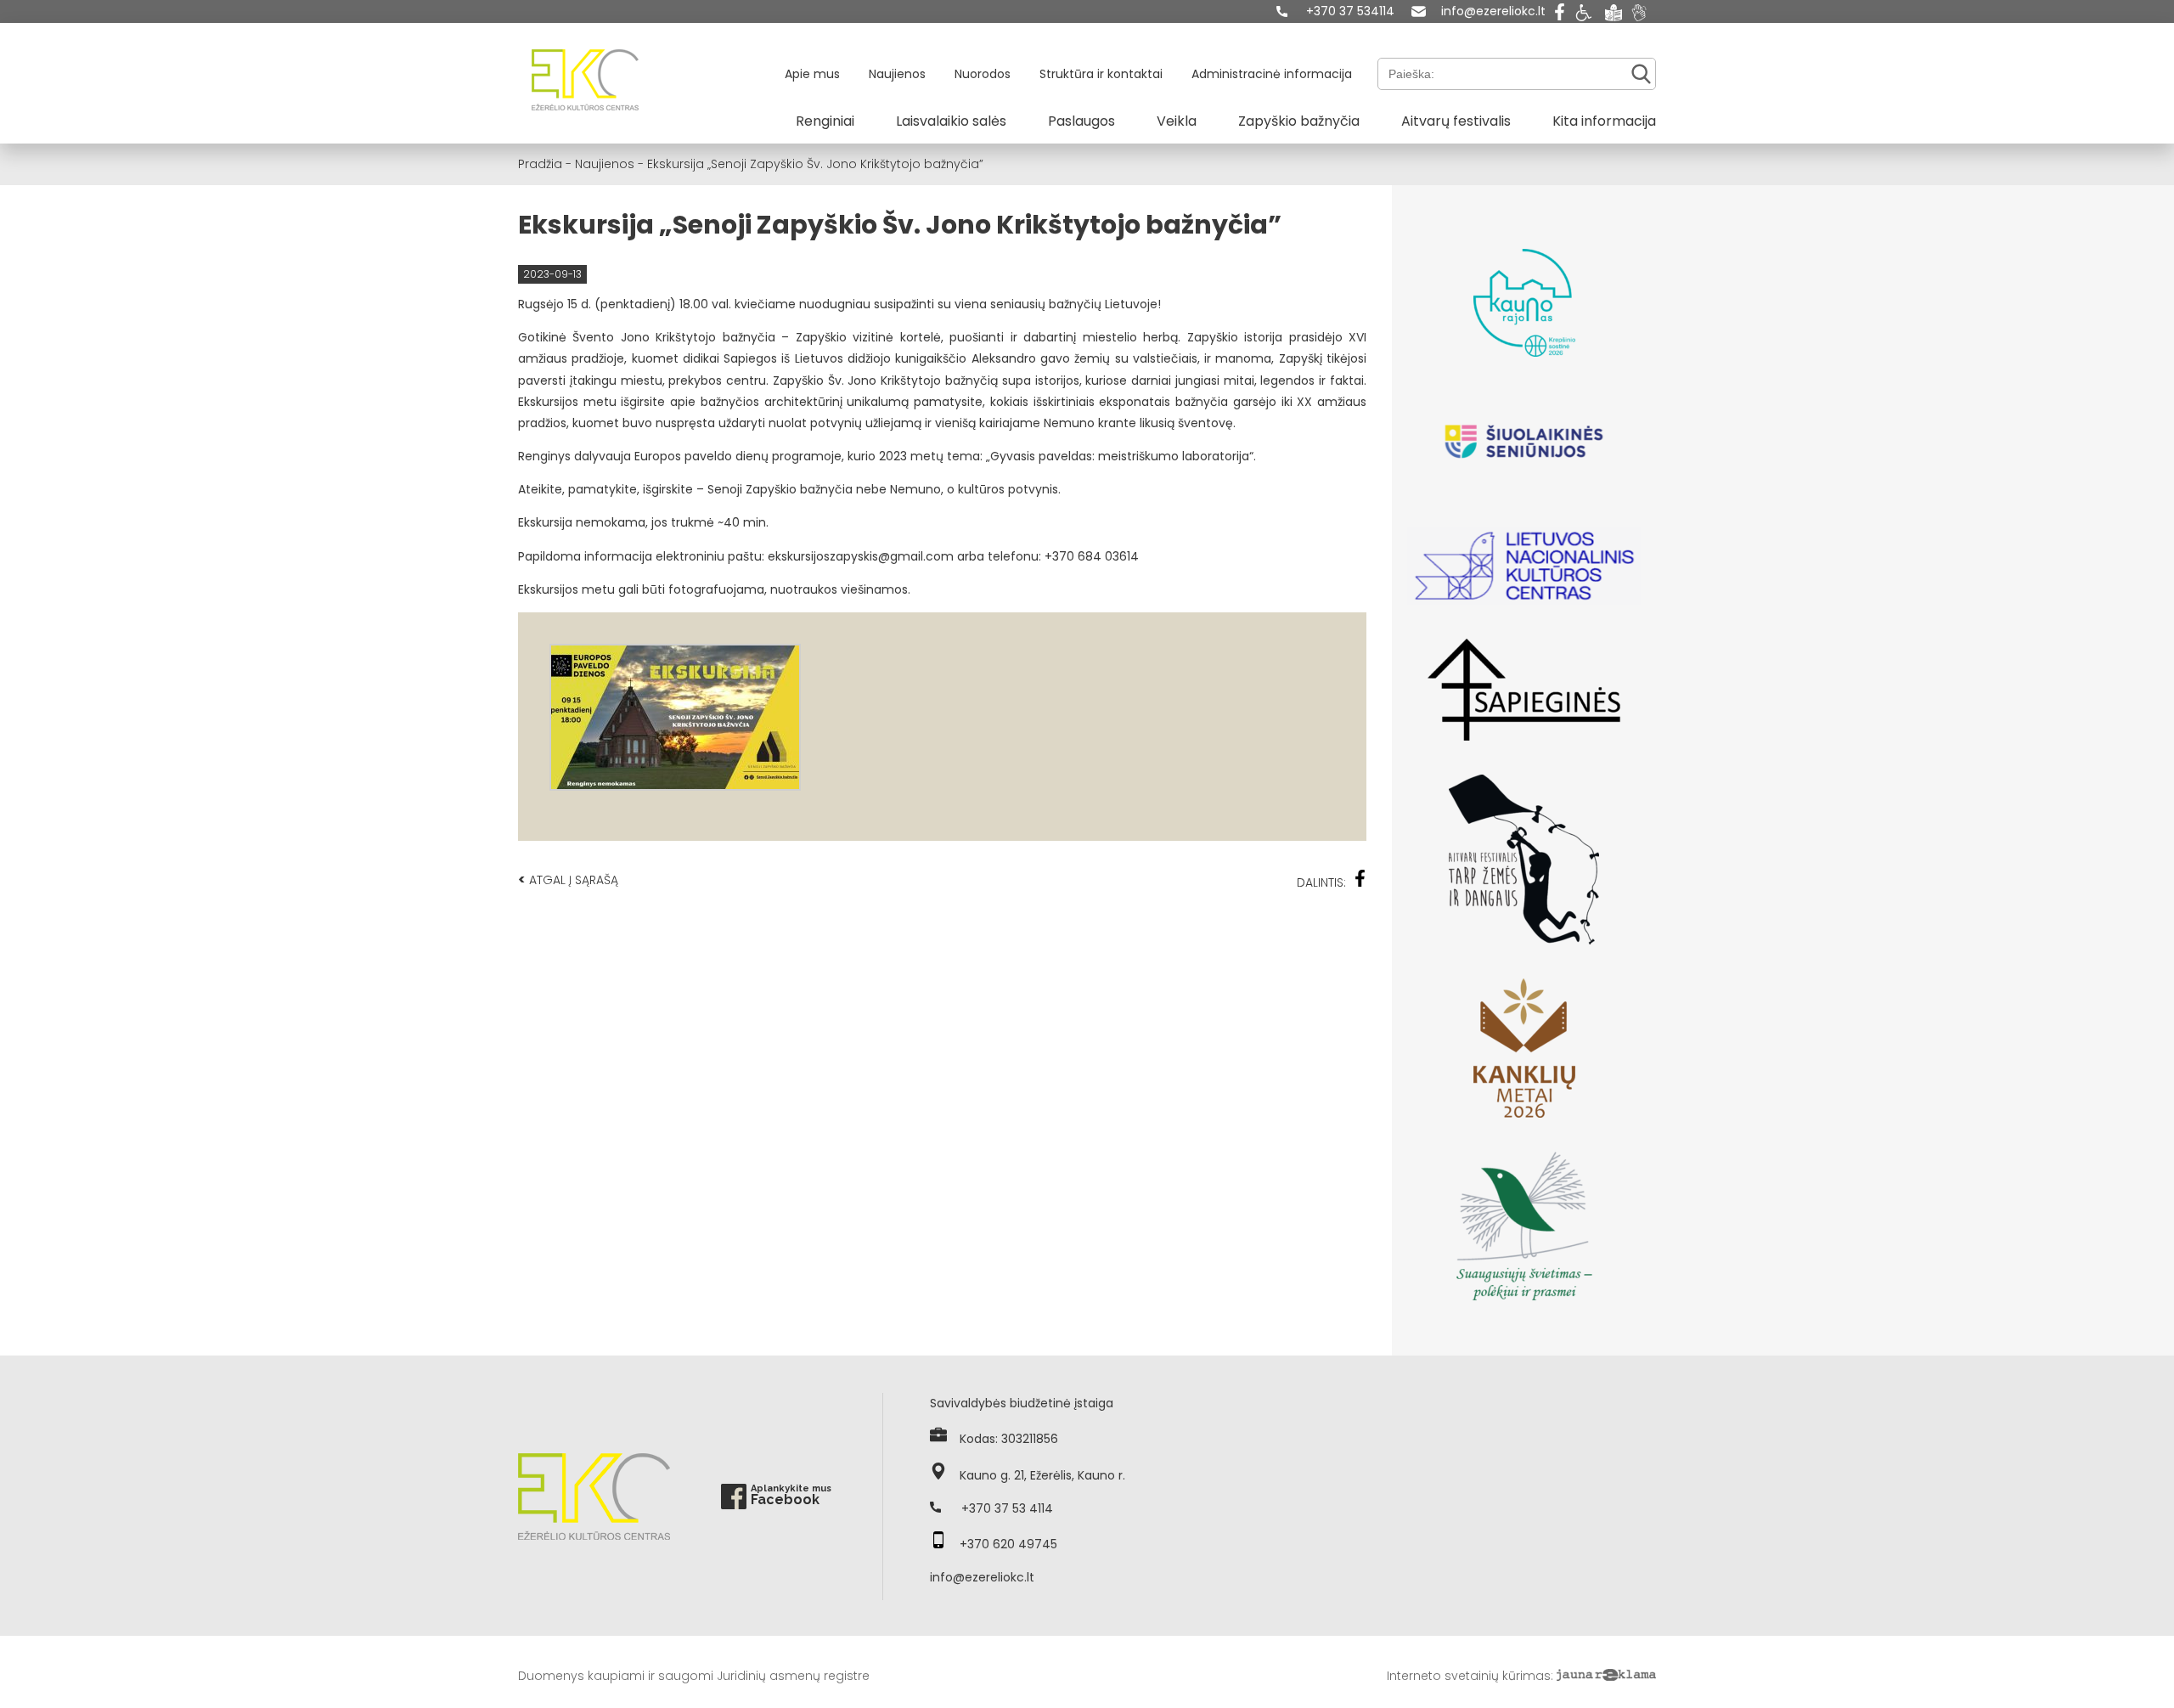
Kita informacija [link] (1604, 121)
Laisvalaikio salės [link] (951, 121)
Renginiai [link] (825, 121)
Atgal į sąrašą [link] (568, 879)
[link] (1335, 11)
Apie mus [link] (812, 74)
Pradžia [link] (540, 164)
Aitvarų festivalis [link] (1456, 121)
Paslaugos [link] (1081, 121)
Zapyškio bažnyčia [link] (1299, 121)
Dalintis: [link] (1321, 882)
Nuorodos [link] (983, 74)
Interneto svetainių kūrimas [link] (1469, 1676)
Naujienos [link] (897, 74)
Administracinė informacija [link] (1272, 74)
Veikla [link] (1177, 121)
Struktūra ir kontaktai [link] (1101, 74)
